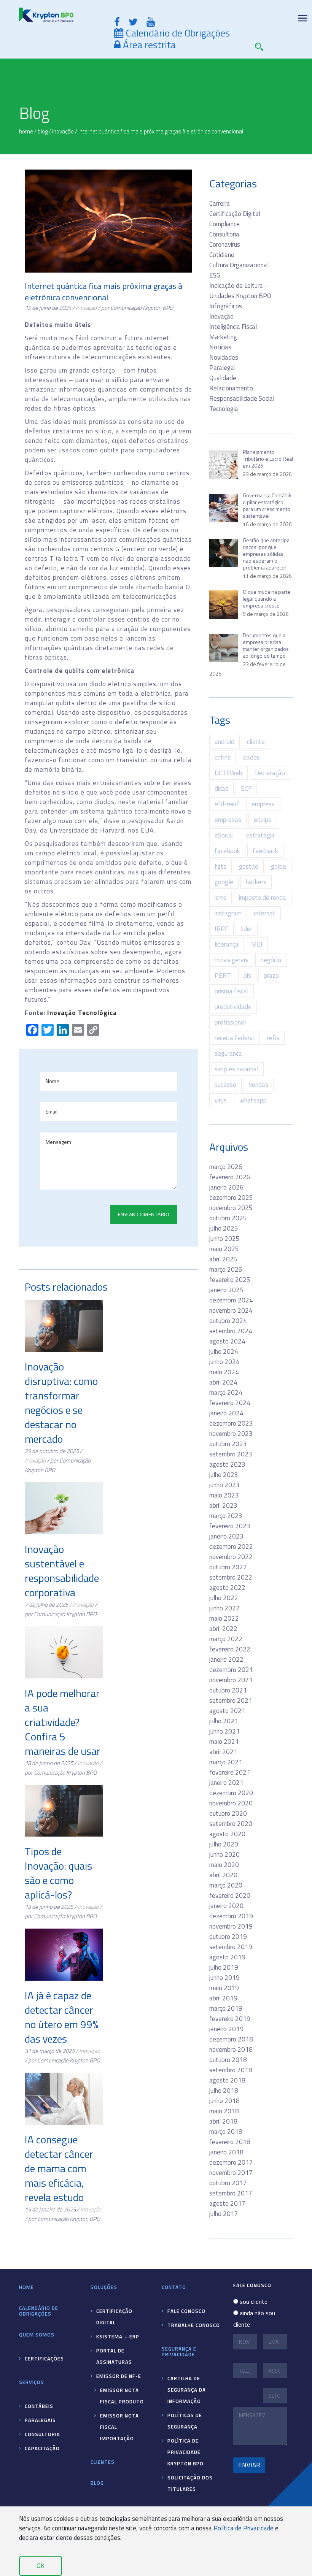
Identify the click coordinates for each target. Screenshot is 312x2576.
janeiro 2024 (226, 1413)
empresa (263, 804)
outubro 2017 (228, 2183)
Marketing (223, 337)
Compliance (224, 224)
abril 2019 (223, 1998)
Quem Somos (37, 2335)
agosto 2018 (227, 2080)
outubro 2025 (228, 1218)
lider (247, 929)
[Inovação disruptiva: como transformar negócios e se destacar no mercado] (64, 1326)
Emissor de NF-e (119, 2376)
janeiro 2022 (226, 1659)
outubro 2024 (228, 1321)
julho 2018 (224, 2091)
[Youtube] (151, 22)
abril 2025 (223, 1259)
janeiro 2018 (226, 2152)
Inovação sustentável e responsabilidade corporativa (62, 1571)
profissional (230, 1022)
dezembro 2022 (231, 1547)
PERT (223, 976)
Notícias (220, 347)
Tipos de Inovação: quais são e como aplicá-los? (58, 1873)
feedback (265, 851)
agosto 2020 (227, 1834)
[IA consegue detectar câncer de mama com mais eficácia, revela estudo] (64, 2099)
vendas (259, 1085)
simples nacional (236, 1069)
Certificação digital (114, 2317)
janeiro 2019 (226, 2029)
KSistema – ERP (118, 2336)
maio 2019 (224, 1988)
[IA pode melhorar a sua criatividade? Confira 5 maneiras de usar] (64, 1652)
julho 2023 (224, 1475)
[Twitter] (133, 22)
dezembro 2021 (231, 1670)
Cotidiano (222, 255)
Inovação (86, 308)
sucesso (225, 1085)
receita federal (235, 1038)
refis (273, 1038)
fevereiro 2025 (230, 1280)
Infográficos (226, 306)
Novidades (224, 357)
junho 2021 (224, 1731)
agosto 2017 (227, 2203)
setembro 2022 (231, 1577)
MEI (257, 944)
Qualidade (223, 378)
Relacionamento (231, 388)
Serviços (32, 2382)
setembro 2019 (231, 1947)
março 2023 (226, 1516)
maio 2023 (224, 1495)
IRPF (221, 929)
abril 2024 (223, 1382)
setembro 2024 (231, 1331)
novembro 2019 (231, 1926)
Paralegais (40, 2420)
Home (26, 2287)
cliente (256, 742)
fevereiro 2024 (230, 1403)
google (224, 882)
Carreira (220, 203)
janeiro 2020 (226, 1906)
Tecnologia (224, 409)
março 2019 (226, 2008)
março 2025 (226, 1269)
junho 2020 (224, 1854)
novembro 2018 (231, 2049)
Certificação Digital (235, 214)
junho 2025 (224, 1239)
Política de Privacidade (244, 2528)
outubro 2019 (228, 1937)
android (224, 742)
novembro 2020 (231, 1803)
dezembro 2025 (231, 1198)
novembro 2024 (231, 1310)
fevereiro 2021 (230, 1772)
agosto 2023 (227, 1464)
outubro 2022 (228, 1567)
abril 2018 (223, 2121)
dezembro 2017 (231, 2162)
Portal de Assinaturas (114, 2356)
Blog (97, 2483)
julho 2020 (224, 1844)
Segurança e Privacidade (179, 2352)
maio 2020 (224, 1865)
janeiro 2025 (226, 1290)
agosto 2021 (227, 1711)
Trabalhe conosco (194, 2325)
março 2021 (226, 1762)
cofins (223, 757)
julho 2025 (224, 1228)
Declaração (270, 773)
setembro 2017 (231, 2193)
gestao (249, 866)
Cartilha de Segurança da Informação (187, 2390)
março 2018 (226, 2132)
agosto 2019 (227, 1957)
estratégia (260, 835)
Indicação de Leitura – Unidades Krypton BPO (240, 291)
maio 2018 (224, 2111)
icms (220, 898)
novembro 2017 (231, 2173)
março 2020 (226, 1885)
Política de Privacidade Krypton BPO (185, 2452)
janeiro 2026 (226, 1187)
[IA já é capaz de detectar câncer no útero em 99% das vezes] (64, 1955)
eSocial (224, 835)
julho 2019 (224, 1967)
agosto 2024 (227, 1341)
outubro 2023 (228, 1444)
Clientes (103, 2462)
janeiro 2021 (226, 1783)
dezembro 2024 (231, 1300)
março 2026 (226, 1167)
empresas (228, 820)
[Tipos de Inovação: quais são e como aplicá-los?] (64, 1811)
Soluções (104, 2287)
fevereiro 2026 (230, 1177)
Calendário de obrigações (39, 2311)
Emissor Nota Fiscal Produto (122, 2396)
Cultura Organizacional (239, 265)
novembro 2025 (231, 1208)
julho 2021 (224, 1721)
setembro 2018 (231, 2070)
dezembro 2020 (231, 1793)
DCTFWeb (228, 773)
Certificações (44, 2359)
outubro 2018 (228, 2060)
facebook (227, 851)
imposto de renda (263, 898)
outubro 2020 (228, 1813)
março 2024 (226, 1393)
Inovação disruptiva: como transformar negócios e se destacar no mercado (61, 1403)
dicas (221, 788)
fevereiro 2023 (230, 1526)
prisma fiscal (232, 991)
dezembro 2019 (231, 1916)
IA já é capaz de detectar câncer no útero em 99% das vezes (62, 2017)
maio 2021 (224, 1742)
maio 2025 (224, 1249)
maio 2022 (224, 1618)
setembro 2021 (231, 1700)
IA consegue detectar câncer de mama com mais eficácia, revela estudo (59, 2168)
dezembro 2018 (231, 2039)
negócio (271, 960)
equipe (263, 820)
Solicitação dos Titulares (190, 2483)
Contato (174, 2287)
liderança (227, 944)
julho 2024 (224, 1351)
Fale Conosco (186, 2311)
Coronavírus (225, 244)
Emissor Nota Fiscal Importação (119, 2427)
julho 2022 (224, 1598)
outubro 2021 (228, 1690)
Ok (41, 2566)
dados (252, 757)
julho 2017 (224, 2214)
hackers (256, 882)
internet (265, 913)
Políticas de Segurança (185, 2421)
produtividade (233, 1007)
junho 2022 (224, 1608)
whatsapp (253, 1100)
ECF (246, 788)
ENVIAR (249, 2465)
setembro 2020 (231, 1824)
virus (221, 1100)
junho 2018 (224, 2101)
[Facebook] (117, 22)
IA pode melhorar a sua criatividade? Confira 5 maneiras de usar (63, 1722)
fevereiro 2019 (230, 2019)
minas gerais (231, 960)
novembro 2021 (231, 1680)
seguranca (228, 1053)
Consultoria (224, 234)
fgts (220, 866)
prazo (271, 976)
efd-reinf (227, 804)
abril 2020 (223, 1875)
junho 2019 (224, 1978)
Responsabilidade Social (242, 398)
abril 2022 (223, 1629)
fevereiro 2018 (230, 2142)
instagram (228, 913)
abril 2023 (223, 1505)
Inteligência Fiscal (233, 327)
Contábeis (39, 2406)
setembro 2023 (231, 1454)
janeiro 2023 (226, 1536)
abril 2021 (223, 1752)
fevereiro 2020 (230, 1896)
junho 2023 (224, 1485)
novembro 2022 (231, 1557)
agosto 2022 (227, 1588)
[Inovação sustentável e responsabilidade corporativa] (64, 1508)
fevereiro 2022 (230, 1649)
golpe (279, 866)
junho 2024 (224, 1362)
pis (247, 976)
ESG (215, 275)
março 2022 (226, 1639)
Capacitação (42, 2448)
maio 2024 (224, 1372)
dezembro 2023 (231, 1423)
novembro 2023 (231, 1434)
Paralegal (222, 368)
